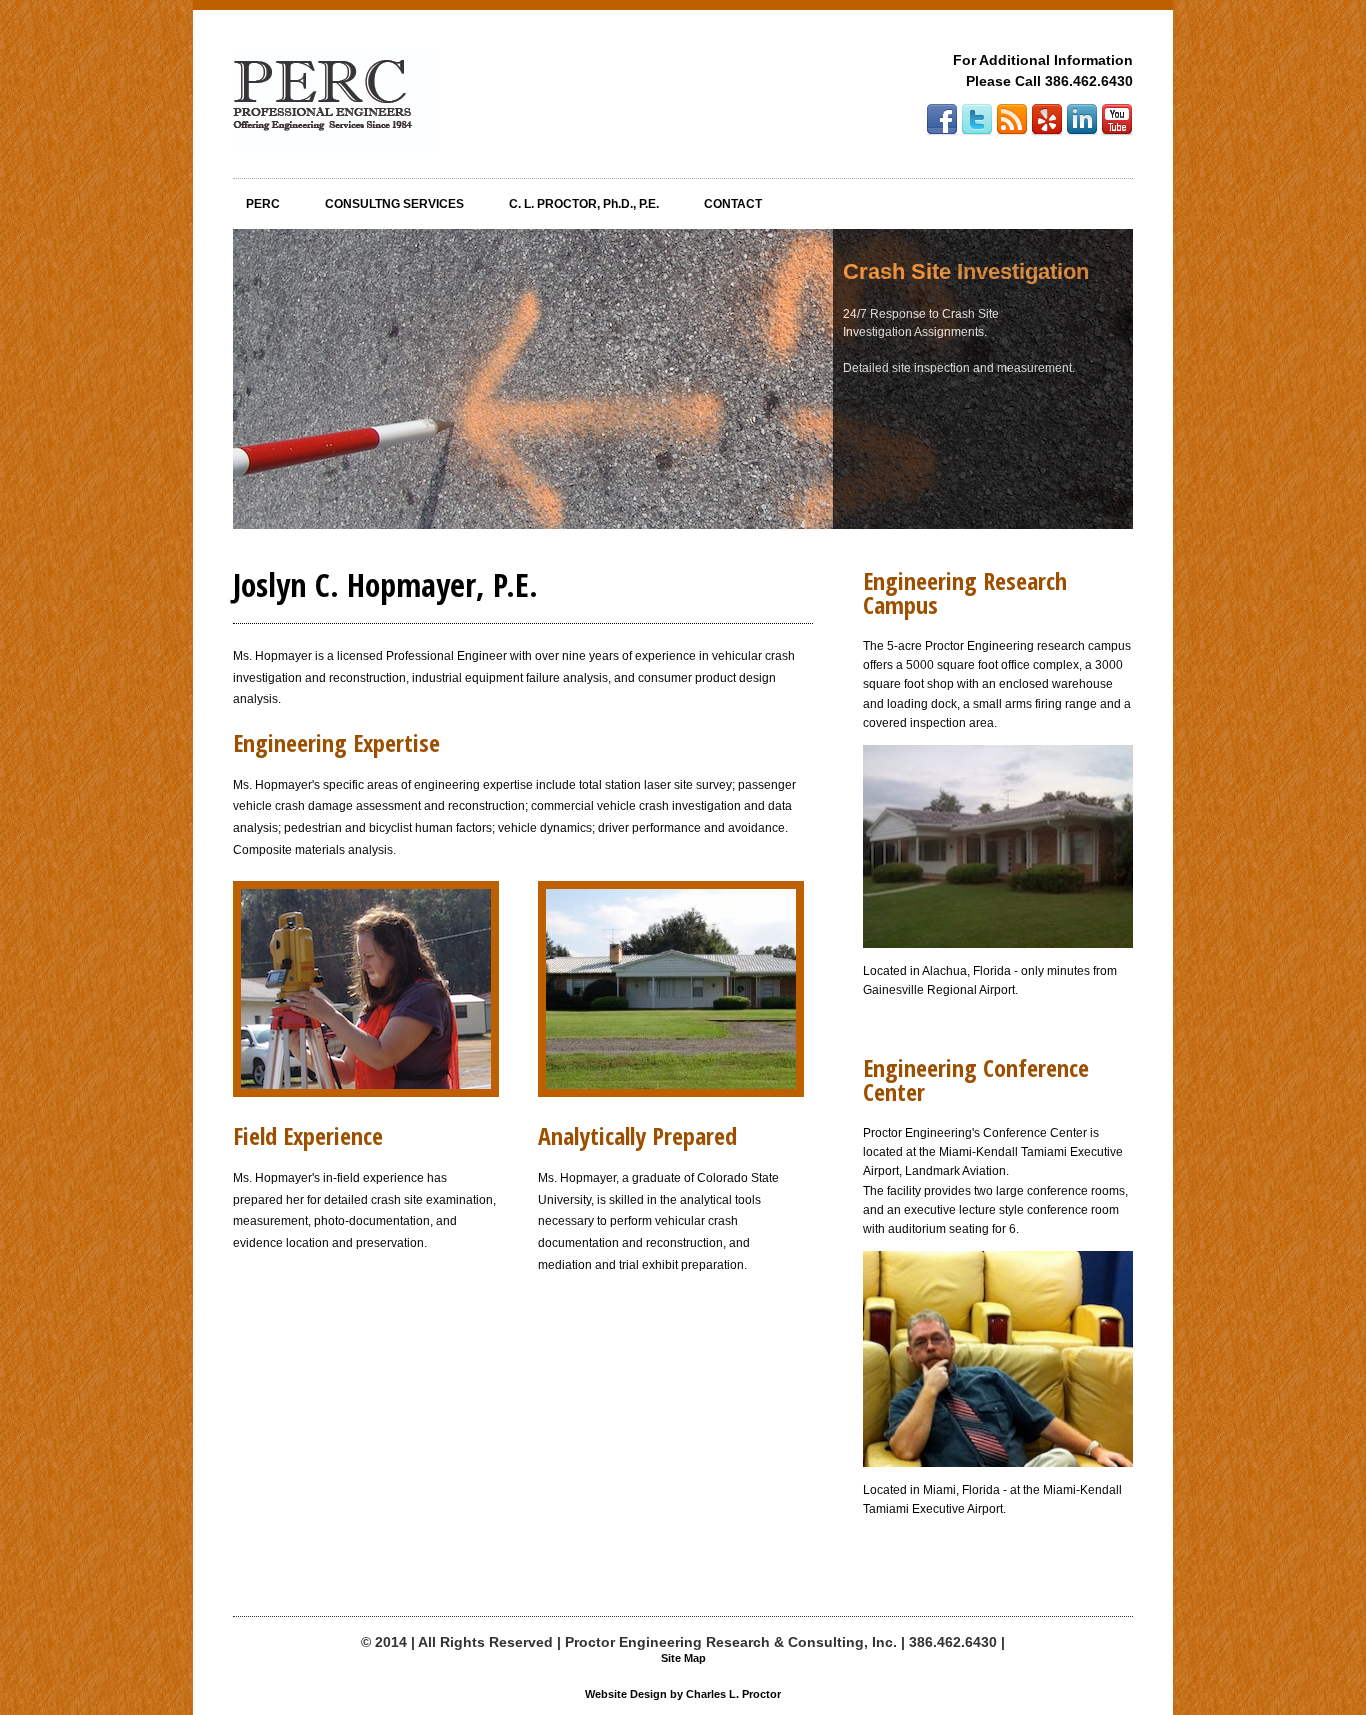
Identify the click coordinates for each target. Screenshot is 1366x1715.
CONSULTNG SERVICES (394, 204)
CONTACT (733, 204)
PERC (263, 204)
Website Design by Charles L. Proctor (683, 1694)
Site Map (683, 1658)
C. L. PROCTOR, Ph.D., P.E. (584, 204)
